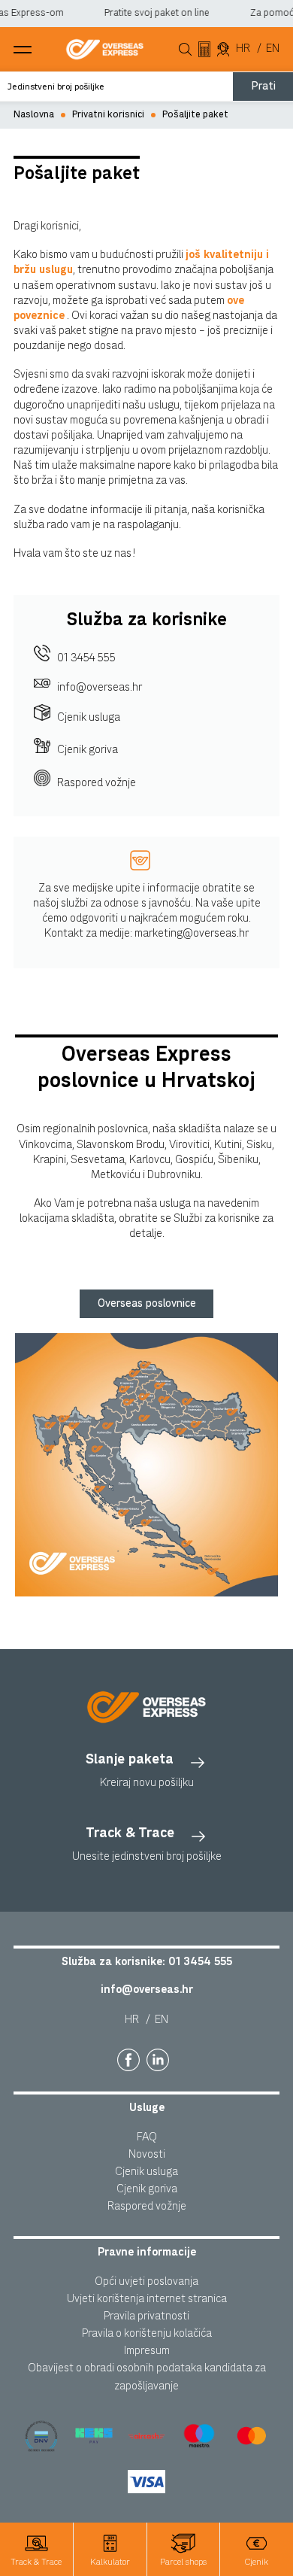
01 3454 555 (86, 658)
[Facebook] (128, 2060)
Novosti (147, 2154)
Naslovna (34, 115)
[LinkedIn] (158, 2060)
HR (243, 49)
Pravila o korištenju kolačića (147, 2333)
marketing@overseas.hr (192, 933)
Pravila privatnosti (146, 2316)
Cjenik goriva (88, 750)
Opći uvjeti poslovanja (146, 2281)
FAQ (147, 2137)
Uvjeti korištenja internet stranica (147, 2299)
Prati (263, 86)
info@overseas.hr (100, 687)
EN (273, 49)
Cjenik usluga (89, 717)
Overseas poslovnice (147, 1303)
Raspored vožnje (97, 783)
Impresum (147, 2351)
